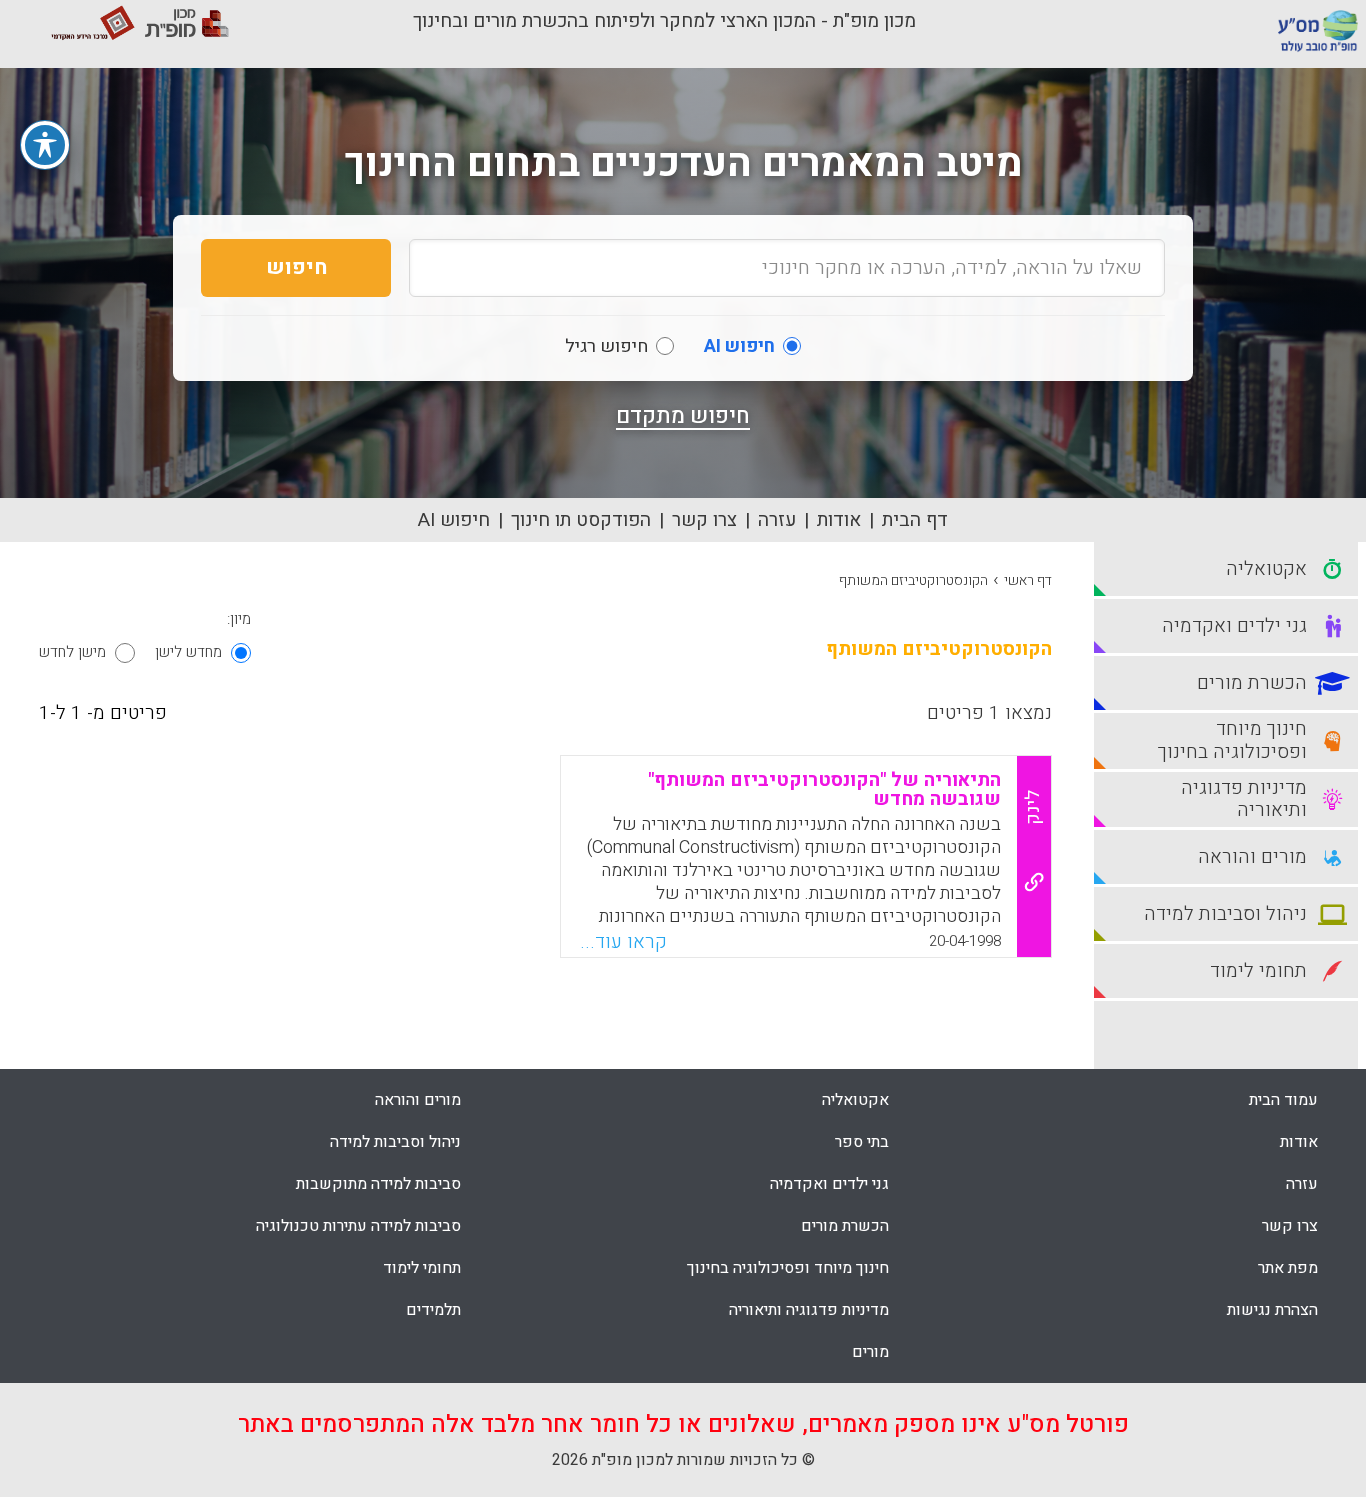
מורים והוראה (418, 1100)
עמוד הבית (1283, 1100)
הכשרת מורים (845, 1226)
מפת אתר (1288, 1268)
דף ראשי (1028, 580)
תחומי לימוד (422, 1268)
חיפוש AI (454, 520)
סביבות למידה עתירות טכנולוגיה (358, 1226)
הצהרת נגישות (1272, 1310)
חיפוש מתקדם (683, 416)
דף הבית (915, 520)
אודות (839, 520)
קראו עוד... (623, 942)
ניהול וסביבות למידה (395, 1142)
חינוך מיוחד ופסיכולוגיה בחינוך (788, 1268)
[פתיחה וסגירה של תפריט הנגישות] (45, 145)
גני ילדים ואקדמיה (829, 1184)
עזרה (777, 520)
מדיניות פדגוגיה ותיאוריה (809, 1310)
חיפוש (296, 267)
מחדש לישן (188, 652)
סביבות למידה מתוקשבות (378, 1184)
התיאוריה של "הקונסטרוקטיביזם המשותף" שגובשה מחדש (824, 789)
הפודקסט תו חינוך (581, 520)
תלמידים (433, 1310)
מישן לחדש (72, 652)
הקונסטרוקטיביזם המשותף (913, 580)
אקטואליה (855, 1100)
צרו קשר (704, 520)
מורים (870, 1352)
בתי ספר (862, 1142)
